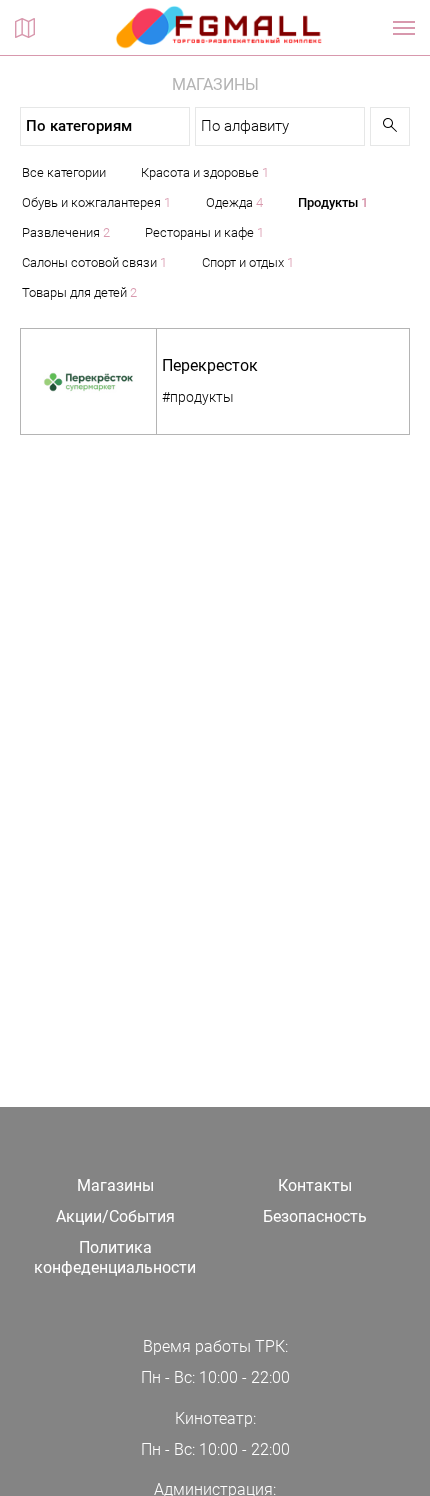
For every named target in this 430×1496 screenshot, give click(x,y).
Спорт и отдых (248, 262)
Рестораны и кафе (204, 232)
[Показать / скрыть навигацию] (404, 28)
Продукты (333, 202)
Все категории (64, 172)
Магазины (115, 1185)
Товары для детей (79, 292)
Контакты (315, 1185)
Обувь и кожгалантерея (96, 202)
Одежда (234, 202)
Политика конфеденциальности (115, 1258)
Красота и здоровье (205, 172)
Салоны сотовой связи (94, 262)
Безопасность (315, 1216)
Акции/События (115, 1216)
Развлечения (66, 232)
